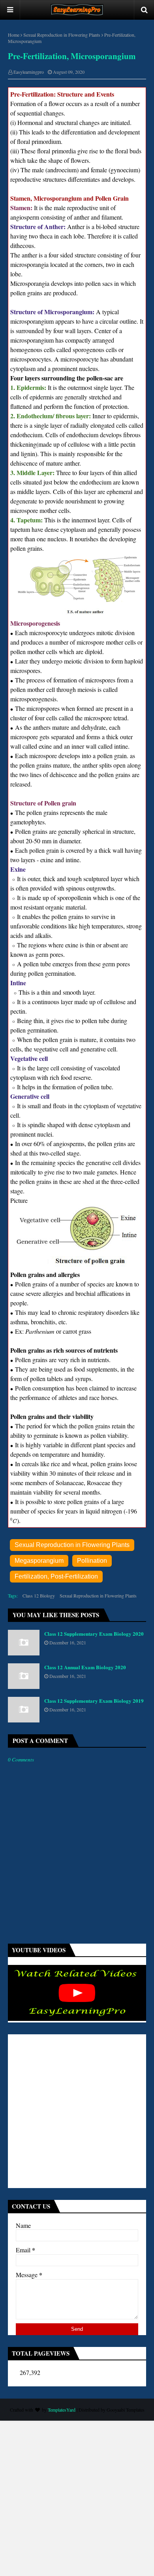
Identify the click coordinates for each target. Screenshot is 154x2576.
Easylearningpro (29, 72)
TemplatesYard (62, 2410)
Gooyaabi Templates (126, 2410)
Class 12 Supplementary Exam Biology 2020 (94, 1634)
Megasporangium (39, 1561)
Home (14, 35)
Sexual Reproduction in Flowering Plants (62, 35)
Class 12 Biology (39, 1596)
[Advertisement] (77, 2111)
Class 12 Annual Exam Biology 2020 (85, 1667)
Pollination (92, 1561)
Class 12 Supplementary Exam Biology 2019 (94, 1701)
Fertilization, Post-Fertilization (56, 1576)
